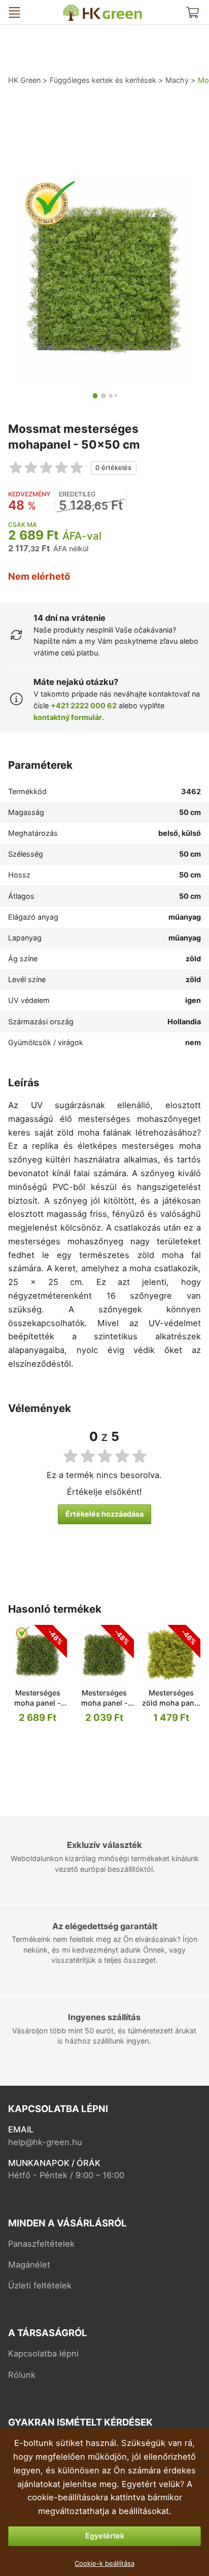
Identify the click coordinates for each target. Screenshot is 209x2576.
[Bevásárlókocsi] (193, 12)
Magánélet (29, 2265)
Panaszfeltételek (41, 2244)
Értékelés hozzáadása (104, 1514)
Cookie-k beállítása (104, 2563)
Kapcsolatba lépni (43, 2353)
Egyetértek (105, 2536)
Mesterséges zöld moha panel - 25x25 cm (171, 1703)
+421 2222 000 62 (84, 705)
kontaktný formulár (68, 717)
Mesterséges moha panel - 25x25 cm (38, 1703)
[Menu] (14, 12)
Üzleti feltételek (40, 2285)
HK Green (73, 8)
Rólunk (22, 2375)
